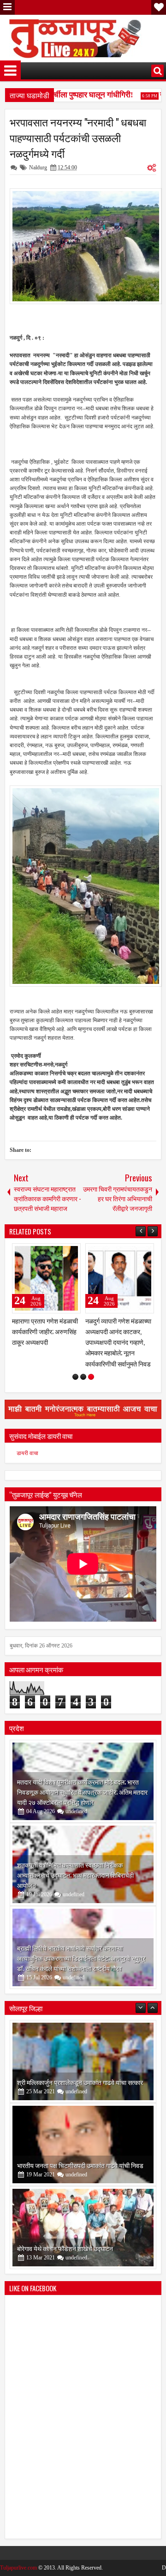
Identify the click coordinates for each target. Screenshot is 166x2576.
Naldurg (38, 168)
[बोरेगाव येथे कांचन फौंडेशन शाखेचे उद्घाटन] (83, 2228)
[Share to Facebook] (50, 1252)
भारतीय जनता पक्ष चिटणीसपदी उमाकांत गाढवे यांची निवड (80, 2165)
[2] (83, 1377)
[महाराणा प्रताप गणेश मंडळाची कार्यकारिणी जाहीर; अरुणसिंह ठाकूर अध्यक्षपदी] (46, 1278)
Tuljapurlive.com (18, 2568)
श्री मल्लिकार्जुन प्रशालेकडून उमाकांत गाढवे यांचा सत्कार (80, 2082)
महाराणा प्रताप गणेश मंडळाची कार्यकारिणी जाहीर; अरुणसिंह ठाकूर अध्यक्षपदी (45, 1331)
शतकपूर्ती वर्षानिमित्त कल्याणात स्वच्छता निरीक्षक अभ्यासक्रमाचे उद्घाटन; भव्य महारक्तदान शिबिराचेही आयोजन (75, 1875)
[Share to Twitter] (60, 1252)
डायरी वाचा (27, 1453)
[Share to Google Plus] (71, 1252)
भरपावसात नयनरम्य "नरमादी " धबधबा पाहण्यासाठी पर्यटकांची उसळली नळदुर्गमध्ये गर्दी (78, 138)
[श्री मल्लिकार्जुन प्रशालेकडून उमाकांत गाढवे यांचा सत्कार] (83, 2061)
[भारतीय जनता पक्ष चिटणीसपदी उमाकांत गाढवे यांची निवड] (83, 2145)
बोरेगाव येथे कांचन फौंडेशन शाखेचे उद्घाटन (65, 2248)
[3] (91, 1377)
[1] (75, 1377)
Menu (7, 7)
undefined (76, 1811)
